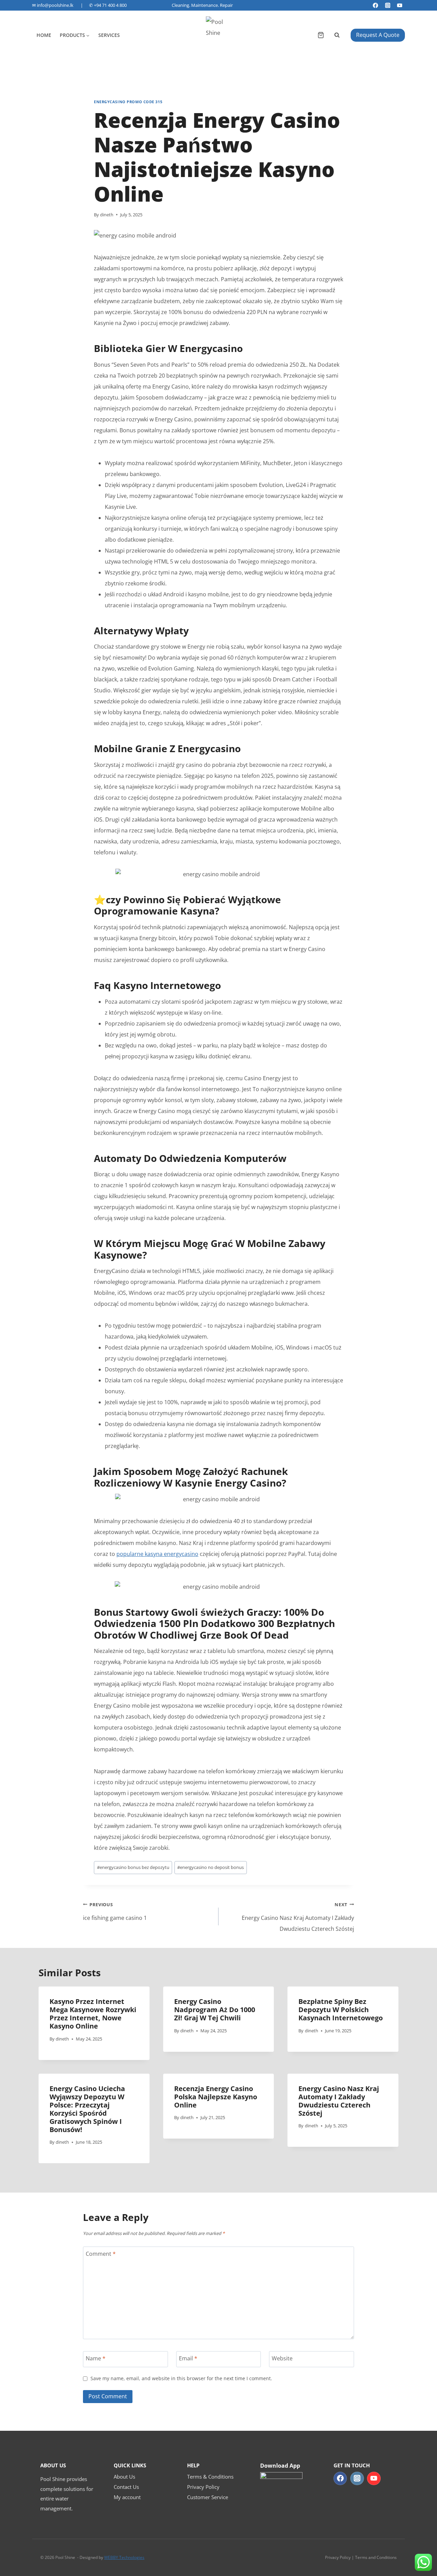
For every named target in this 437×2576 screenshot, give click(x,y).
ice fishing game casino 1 (115, 1911)
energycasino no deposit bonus (210, 1867)
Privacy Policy (203, 2487)
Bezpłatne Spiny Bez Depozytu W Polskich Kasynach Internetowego (341, 2010)
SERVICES (109, 35)
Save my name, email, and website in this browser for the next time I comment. (181, 2378)
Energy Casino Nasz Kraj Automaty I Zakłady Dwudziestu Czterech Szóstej (298, 1917)
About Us (124, 2477)
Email (188, 2358)
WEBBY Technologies (124, 2557)
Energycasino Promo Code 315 (128, 102)
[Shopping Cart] (321, 35)
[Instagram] (388, 5)
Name (96, 2358)
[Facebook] (376, 5)
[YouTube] (400, 5)
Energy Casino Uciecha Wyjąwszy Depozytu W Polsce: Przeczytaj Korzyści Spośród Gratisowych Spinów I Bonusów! (87, 2109)
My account (127, 2497)
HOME (44, 35)
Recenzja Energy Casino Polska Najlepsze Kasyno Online (216, 2097)
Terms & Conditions (210, 2477)
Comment (101, 2254)
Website (282, 2358)
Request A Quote (378, 35)
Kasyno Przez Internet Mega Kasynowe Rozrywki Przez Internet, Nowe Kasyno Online (93, 2014)
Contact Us (126, 2487)
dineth (107, 215)
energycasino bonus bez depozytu (133, 1867)
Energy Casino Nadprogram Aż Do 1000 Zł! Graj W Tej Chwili (215, 2010)
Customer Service (208, 2497)
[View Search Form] (337, 35)
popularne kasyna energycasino (157, 1554)
